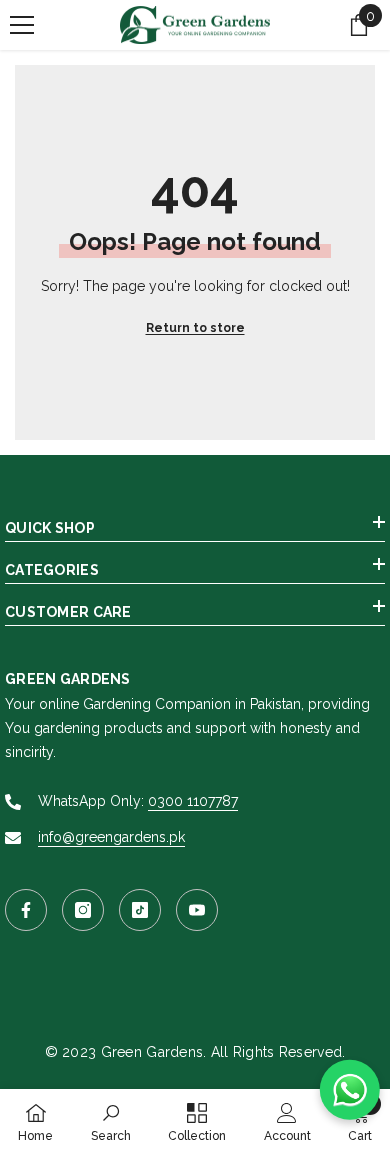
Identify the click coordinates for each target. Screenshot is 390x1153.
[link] (111, 1121)
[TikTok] (140, 910)
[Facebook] (26, 910)
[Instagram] (83, 910)
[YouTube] (197, 910)
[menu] (22, 25)
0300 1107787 (193, 801)
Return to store (195, 328)
